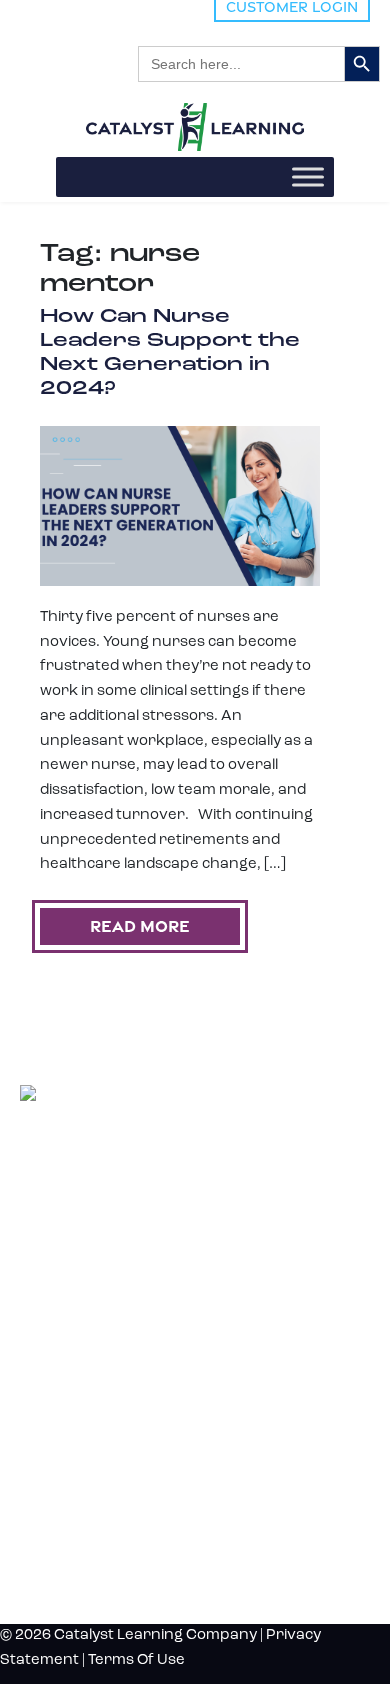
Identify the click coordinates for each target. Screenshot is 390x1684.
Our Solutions (93, 1281)
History (59, 1511)
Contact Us (76, 1544)
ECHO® (38, 1368)
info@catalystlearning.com (116, 1238)
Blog (42, 1445)
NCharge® (44, 1308)
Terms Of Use (136, 1660)
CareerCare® (50, 1408)
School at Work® (58, 1348)
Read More (140, 926)
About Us (67, 1478)
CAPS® (37, 1388)
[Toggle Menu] (308, 176)
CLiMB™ (40, 1328)
